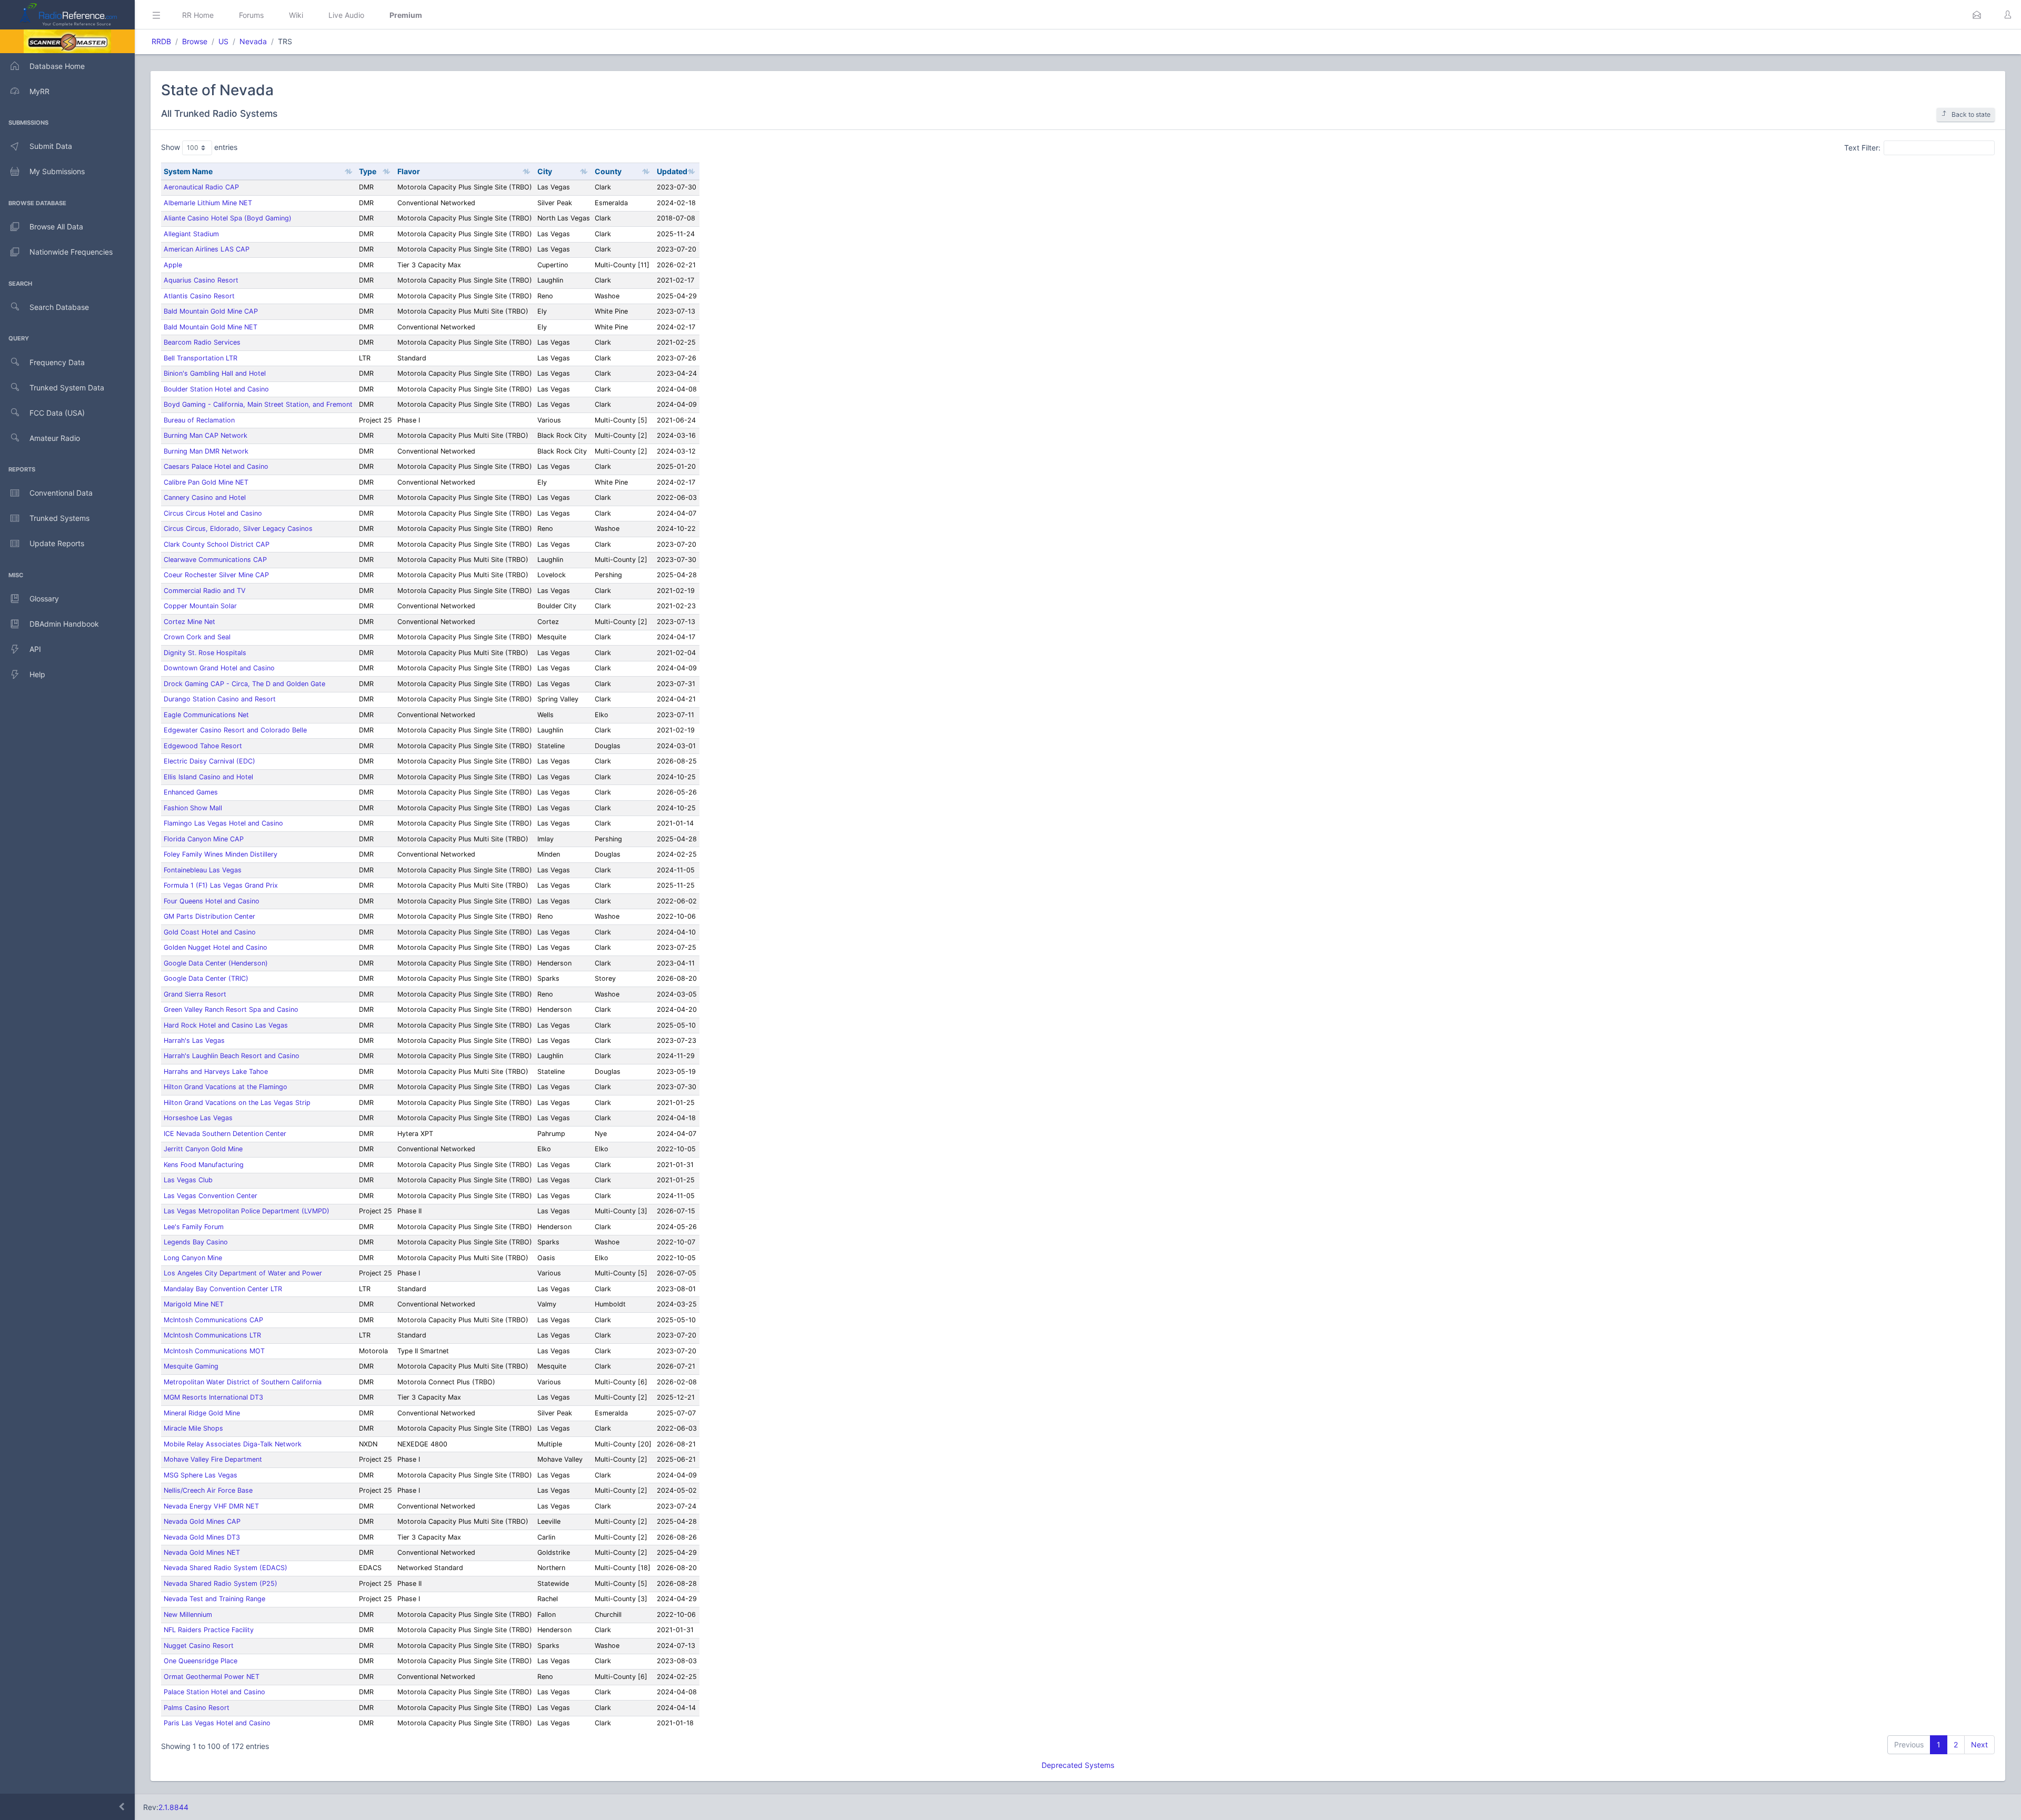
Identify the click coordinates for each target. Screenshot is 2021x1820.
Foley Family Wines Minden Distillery (221, 854)
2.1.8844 (173, 1807)
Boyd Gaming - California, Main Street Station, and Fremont (258, 404)
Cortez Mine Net (189, 622)
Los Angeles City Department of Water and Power (243, 1273)
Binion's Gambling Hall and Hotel (215, 373)
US (223, 41)
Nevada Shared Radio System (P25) (221, 1583)
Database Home (57, 66)
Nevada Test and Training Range (214, 1599)
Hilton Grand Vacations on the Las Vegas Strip (237, 1103)
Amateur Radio (55, 438)
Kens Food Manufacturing (204, 1165)
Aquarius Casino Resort (201, 280)
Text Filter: (1862, 147)
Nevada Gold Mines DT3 (202, 1537)
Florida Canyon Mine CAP (204, 839)
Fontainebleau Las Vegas (203, 870)
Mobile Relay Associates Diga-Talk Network (233, 1444)
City (545, 171)
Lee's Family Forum (194, 1227)
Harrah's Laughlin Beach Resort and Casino (232, 1056)
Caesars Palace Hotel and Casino (216, 466)
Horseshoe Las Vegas (198, 1118)
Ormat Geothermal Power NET (212, 1677)
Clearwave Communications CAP (215, 560)
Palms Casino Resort (197, 1708)
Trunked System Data (67, 388)
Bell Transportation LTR (201, 358)
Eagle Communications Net (206, 715)
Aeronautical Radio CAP (201, 187)
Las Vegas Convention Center (211, 1196)
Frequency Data (57, 362)
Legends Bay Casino (196, 1242)
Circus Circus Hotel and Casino (213, 513)
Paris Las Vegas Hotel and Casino (217, 1723)
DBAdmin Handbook (64, 624)
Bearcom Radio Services (202, 342)
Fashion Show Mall (193, 808)
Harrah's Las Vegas (194, 1040)
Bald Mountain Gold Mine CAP (211, 311)
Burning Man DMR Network (206, 451)
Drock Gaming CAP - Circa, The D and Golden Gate (244, 684)
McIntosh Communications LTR (212, 1335)
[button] (1977, 15)
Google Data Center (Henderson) (216, 963)
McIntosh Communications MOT (214, 1351)
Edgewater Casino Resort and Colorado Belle (235, 730)
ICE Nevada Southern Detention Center (225, 1134)
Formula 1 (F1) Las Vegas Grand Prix (221, 885)
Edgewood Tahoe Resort (203, 746)
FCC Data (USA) (57, 413)
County (608, 171)
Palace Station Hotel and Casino (214, 1692)
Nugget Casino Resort (199, 1646)
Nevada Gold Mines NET (202, 1552)
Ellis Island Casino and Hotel (208, 777)
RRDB (161, 41)
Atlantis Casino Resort (199, 296)
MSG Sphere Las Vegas (201, 1475)
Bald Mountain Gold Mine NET (211, 327)
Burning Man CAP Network (206, 435)
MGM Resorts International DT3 (213, 1397)
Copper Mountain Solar (200, 606)
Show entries (199, 147)
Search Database (59, 307)
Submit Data (51, 146)
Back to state (1971, 114)
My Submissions (57, 171)
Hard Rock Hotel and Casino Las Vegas (226, 1025)
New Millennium (188, 1615)
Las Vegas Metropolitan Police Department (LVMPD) (247, 1211)
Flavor (409, 171)
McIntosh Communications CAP (213, 1320)
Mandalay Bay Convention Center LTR (223, 1289)
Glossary (44, 599)
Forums (251, 15)
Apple (173, 265)
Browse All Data (56, 227)
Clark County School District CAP (217, 544)
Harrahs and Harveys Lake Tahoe (216, 1072)
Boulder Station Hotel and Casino (216, 389)
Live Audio (346, 15)
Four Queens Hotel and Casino (212, 901)
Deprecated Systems (1078, 1765)
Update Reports (57, 543)
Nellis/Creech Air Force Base (208, 1490)
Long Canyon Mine (193, 1258)
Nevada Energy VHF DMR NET (211, 1506)
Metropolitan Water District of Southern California (243, 1382)
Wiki (296, 15)
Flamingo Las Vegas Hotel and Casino (223, 823)
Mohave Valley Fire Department (213, 1459)
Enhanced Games (191, 792)
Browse (195, 41)
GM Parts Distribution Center (209, 916)
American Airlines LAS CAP (207, 249)
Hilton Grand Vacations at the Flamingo (226, 1087)
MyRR (39, 91)
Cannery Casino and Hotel (205, 497)
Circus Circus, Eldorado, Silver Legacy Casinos (238, 529)
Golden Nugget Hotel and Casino (216, 947)
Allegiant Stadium (191, 234)
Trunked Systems (59, 518)
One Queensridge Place (201, 1661)
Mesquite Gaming (191, 1366)
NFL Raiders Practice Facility (209, 1630)
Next (1979, 1744)
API (35, 649)
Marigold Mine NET (194, 1304)
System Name (188, 171)
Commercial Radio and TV (205, 591)
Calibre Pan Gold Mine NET (206, 482)
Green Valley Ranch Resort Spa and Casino (231, 1009)
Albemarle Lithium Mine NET (208, 203)
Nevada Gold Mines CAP (202, 1521)
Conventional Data (61, 493)
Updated (672, 171)
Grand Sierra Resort (195, 994)
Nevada (253, 41)
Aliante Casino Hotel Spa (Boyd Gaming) (228, 218)
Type (368, 171)
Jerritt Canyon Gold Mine (203, 1149)
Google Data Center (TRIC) (206, 978)
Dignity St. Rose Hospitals (205, 653)
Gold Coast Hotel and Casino (210, 932)
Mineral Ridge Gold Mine (202, 1413)
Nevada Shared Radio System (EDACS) (226, 1568)
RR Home (198, 15)
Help (37, 674)
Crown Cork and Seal (197, 637)
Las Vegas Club (188, 1180)
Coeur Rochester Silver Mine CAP (216, 575)
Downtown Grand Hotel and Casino (219, 668)
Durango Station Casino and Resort (220, 699)
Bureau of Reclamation (199, 420)
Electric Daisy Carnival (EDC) (209, 761)
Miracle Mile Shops (193, 1428)
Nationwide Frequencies (71, 252)
